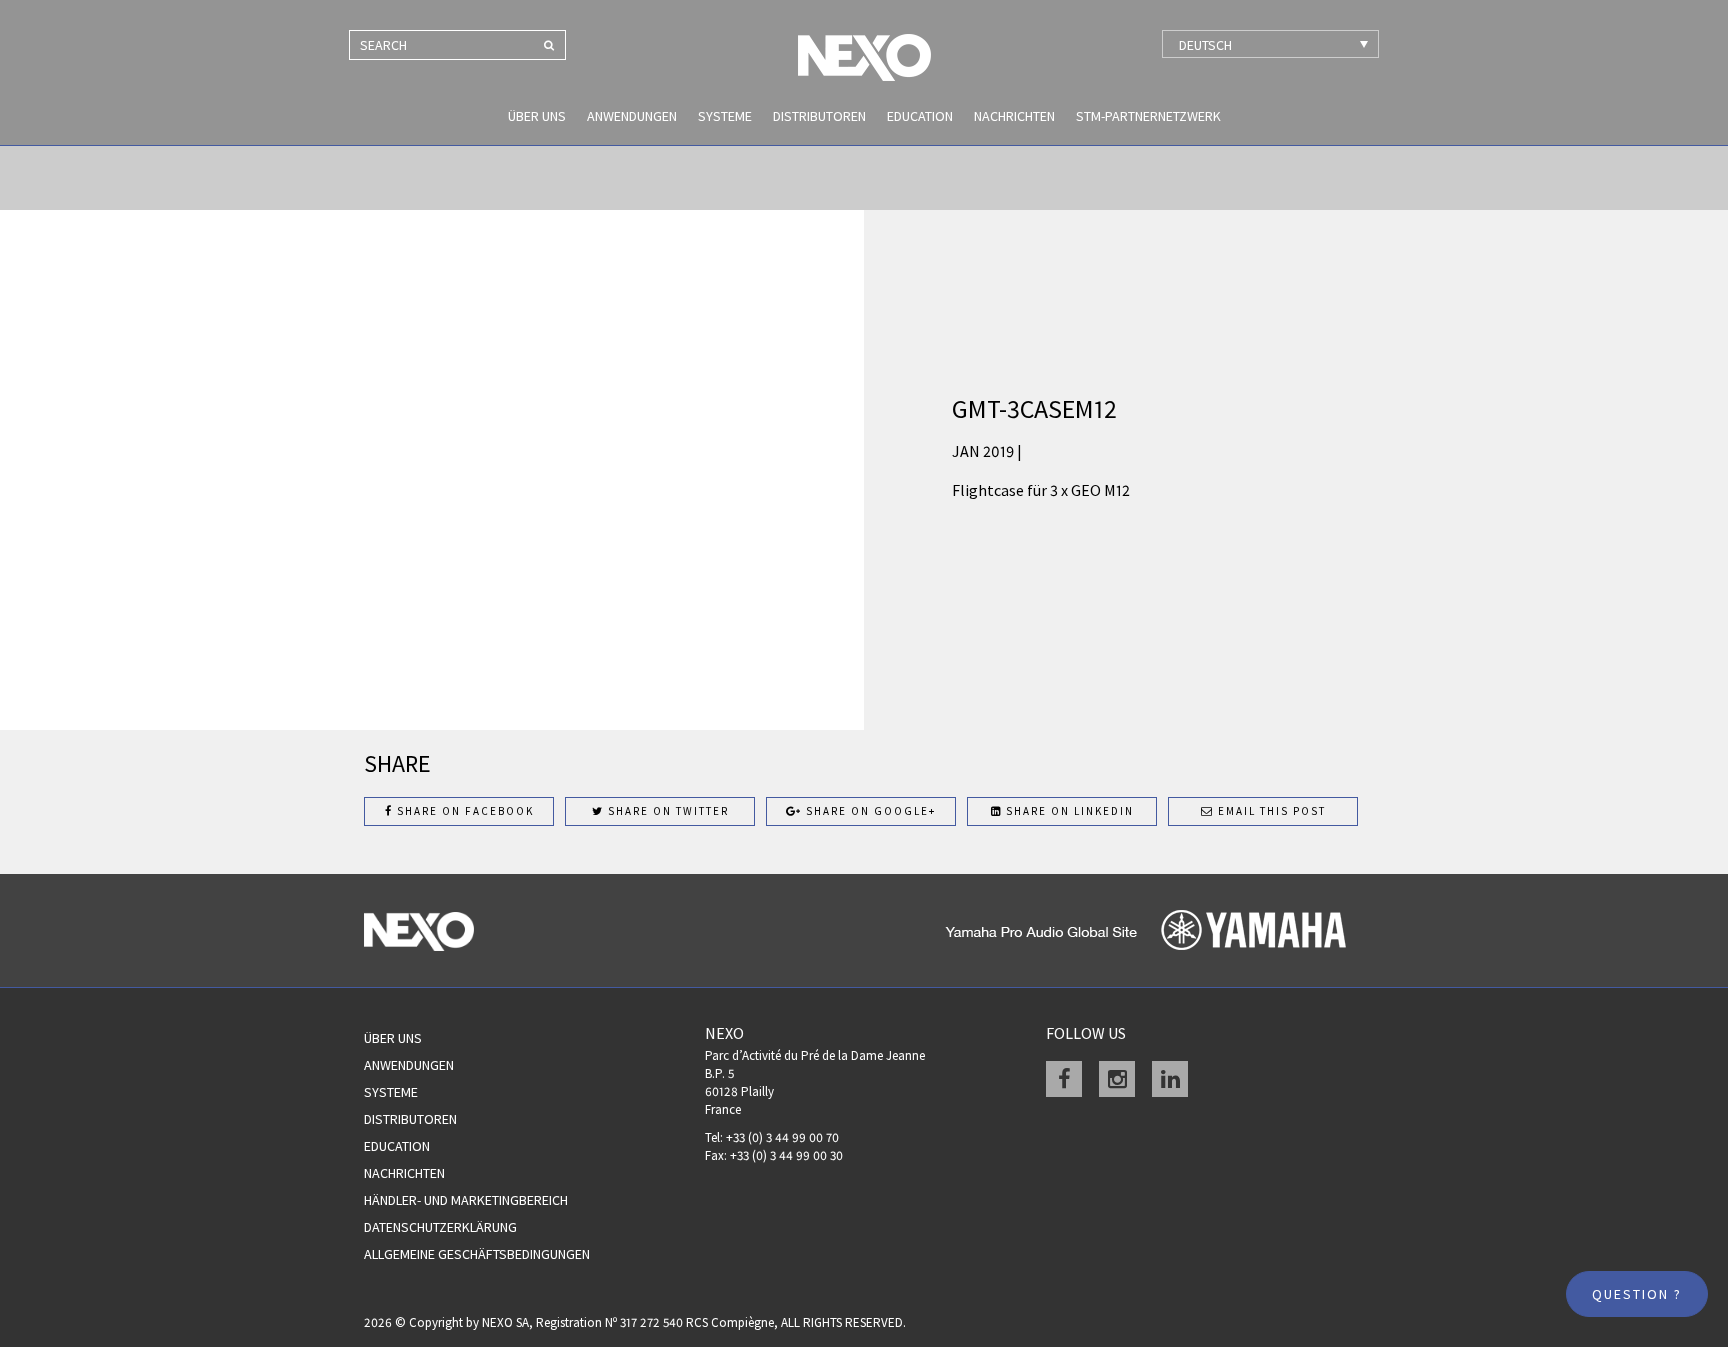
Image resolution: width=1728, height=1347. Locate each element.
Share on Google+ (869, 811)
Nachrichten (1014, 116)
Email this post (1270, 811)
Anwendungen (632, 116)
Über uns (537, 116)
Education (920, 116)
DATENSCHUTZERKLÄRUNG (440, 1227)
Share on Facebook (463, 811)
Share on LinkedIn (1068, 811)
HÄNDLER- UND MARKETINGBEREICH (466, 1200)
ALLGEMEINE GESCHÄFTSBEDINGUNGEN (477, 1254)
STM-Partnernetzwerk (1148, 116)
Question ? (1637, 1294)
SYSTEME (725, 116)
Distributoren (819, 116)
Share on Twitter (666, 811)
